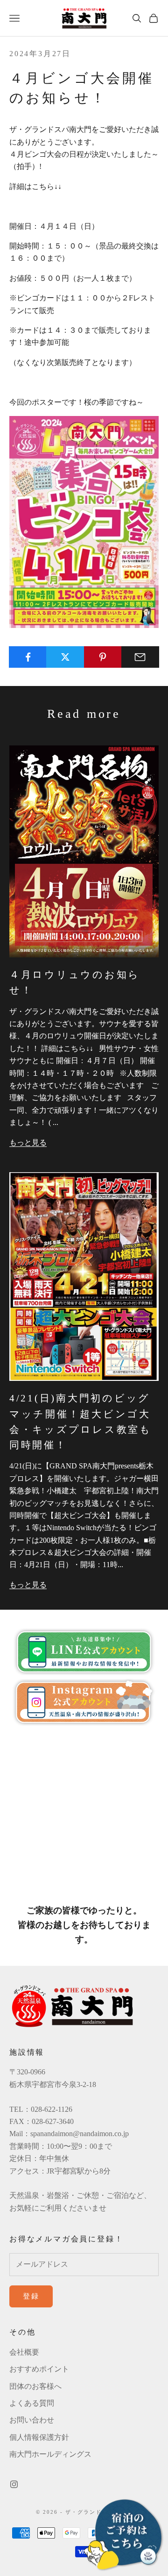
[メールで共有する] (140, 657)
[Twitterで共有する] (65, 657)
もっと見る (28, 1142)
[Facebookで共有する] (28, 657)
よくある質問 (32, 2403)
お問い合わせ (32, 2420)
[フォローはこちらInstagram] (14, 2484)
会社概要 (24, 2352)
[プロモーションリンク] (124, 2535)
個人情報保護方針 (39, 2437)
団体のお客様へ (35, 2386)
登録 (31, 2296)
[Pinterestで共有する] (103, 657)
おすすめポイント (39, 2369)
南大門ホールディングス (50, 2454)
